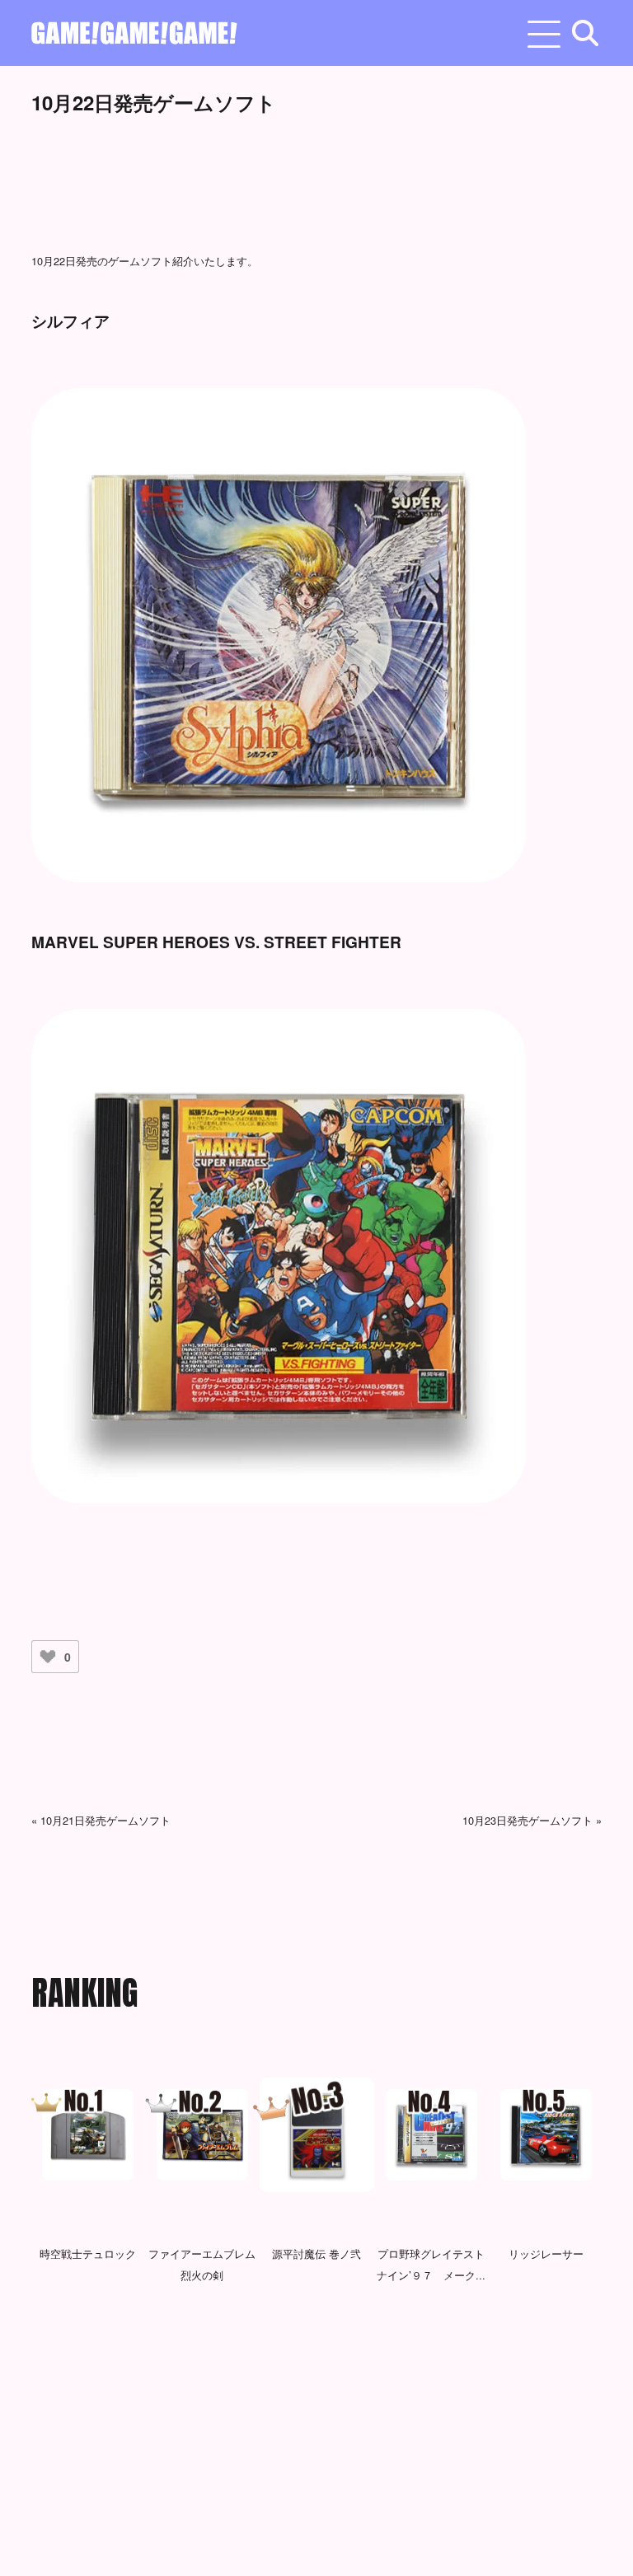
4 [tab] (341, 2355)
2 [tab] (292, 2355)
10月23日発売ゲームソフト (527, 1820)
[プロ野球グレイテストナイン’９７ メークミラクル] (431, 2135)
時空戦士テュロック (88, 2253)
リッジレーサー (546, 2253)
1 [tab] (267, 2355)
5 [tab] (366, 2355)
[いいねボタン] (48, 1657)
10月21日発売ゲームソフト (105, 1820)
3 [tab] (316, 2355)
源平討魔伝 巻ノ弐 (316, 2253)
